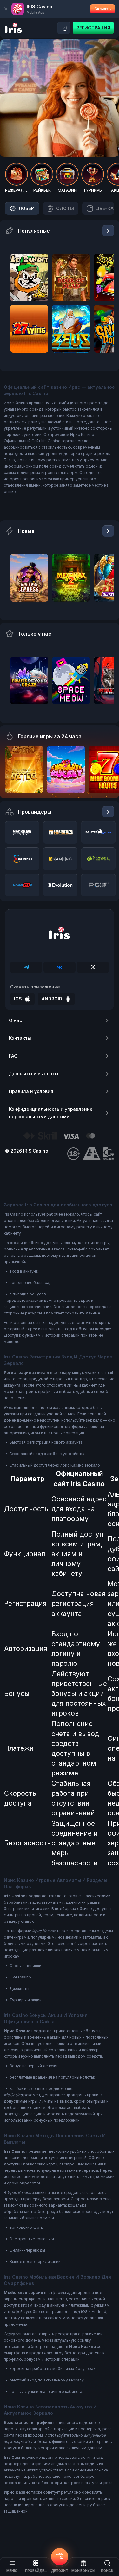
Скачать (102, 9)
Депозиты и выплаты (34, 1074)
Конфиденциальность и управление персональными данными (51, 1113)
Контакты (20, 1038)
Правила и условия (31, 1091)
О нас (15, 1020)
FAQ (13, 1056)
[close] (6, 9)
